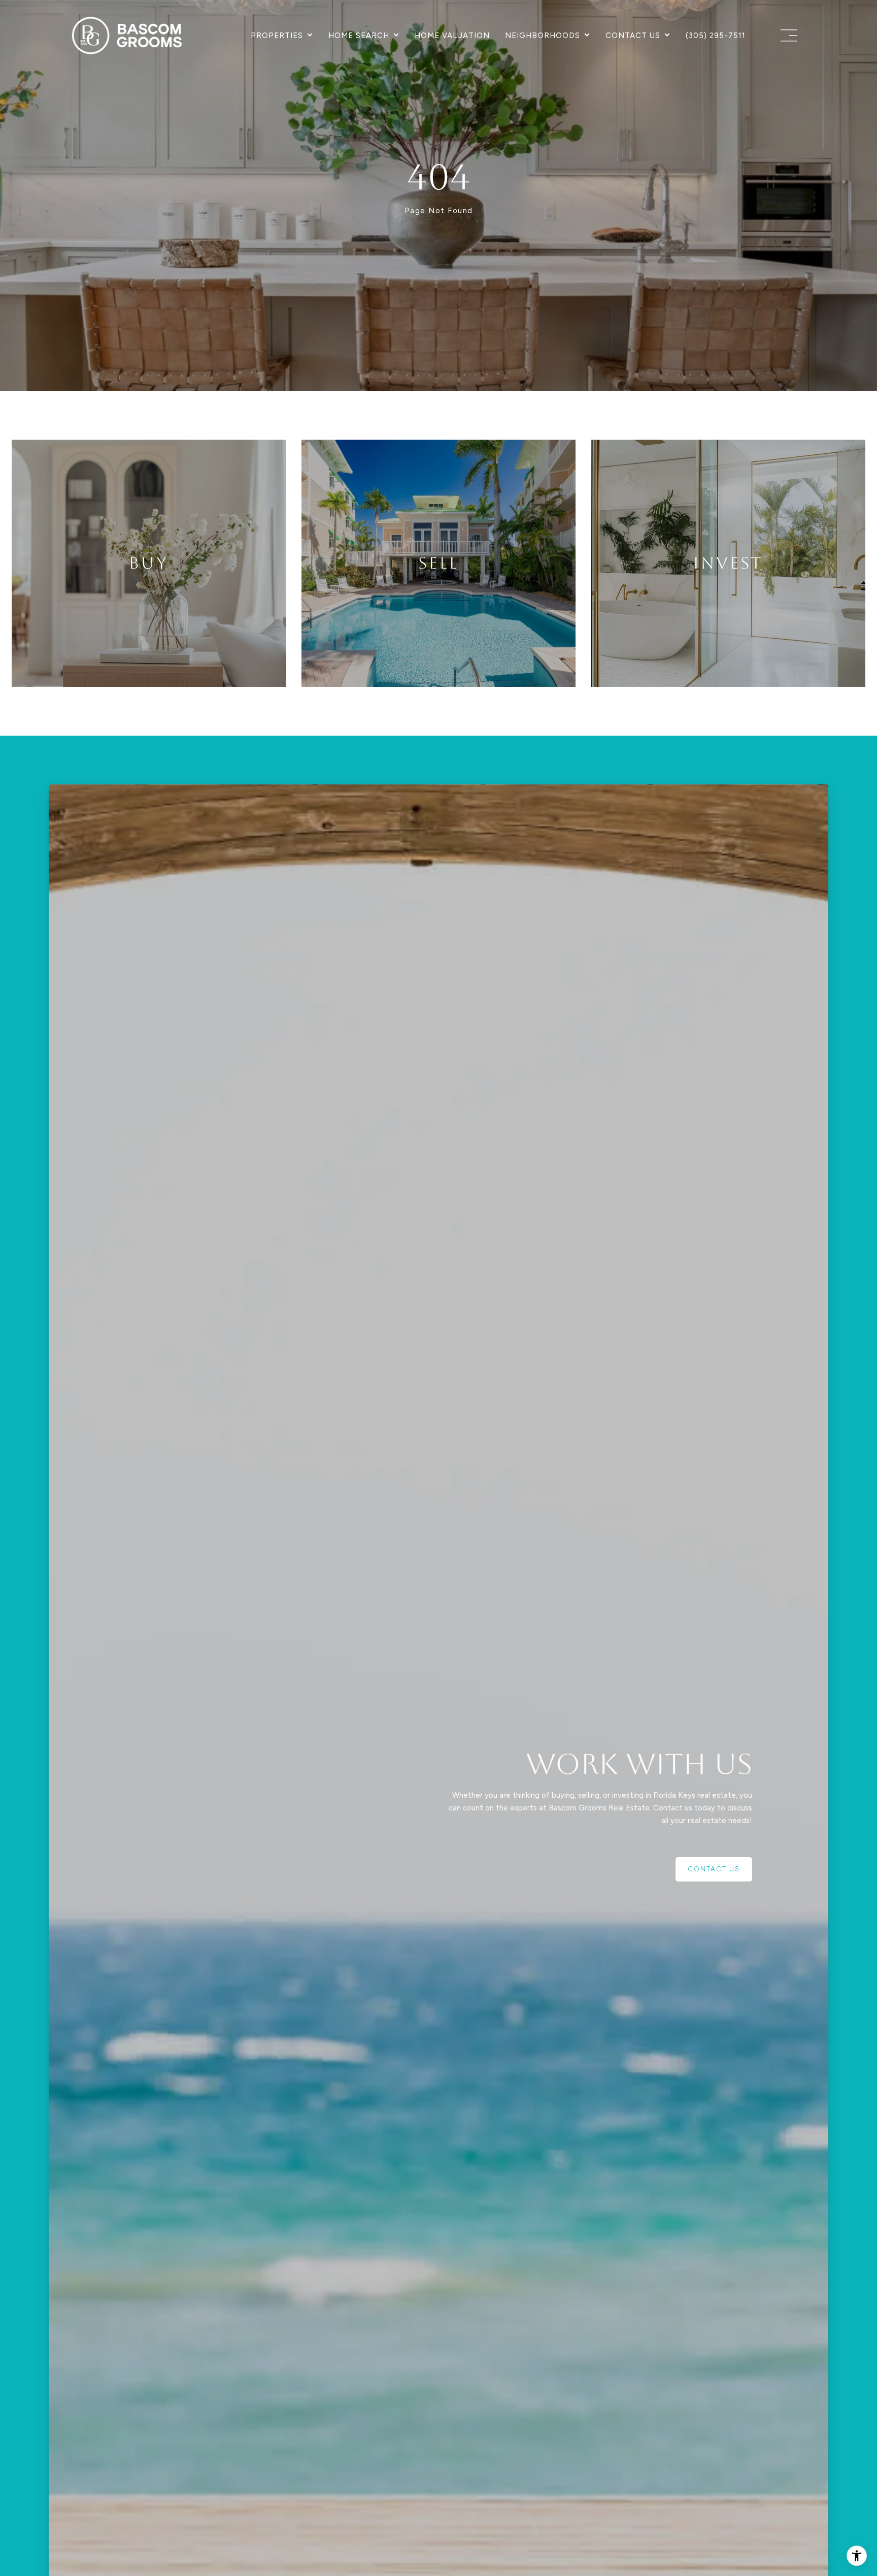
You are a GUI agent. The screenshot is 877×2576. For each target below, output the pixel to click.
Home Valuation (452, 36)
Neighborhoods (543, 36)
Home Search (359, 36)
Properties (277, 36)
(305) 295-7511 (716, 36)
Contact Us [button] (714, 1869)
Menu (787, 36)
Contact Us (633, 36)
